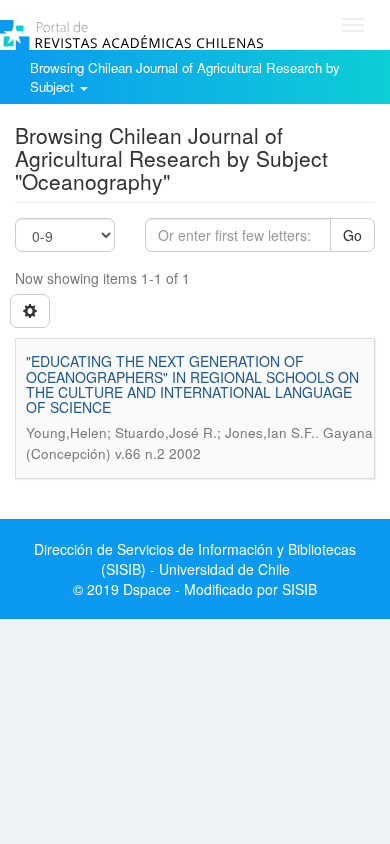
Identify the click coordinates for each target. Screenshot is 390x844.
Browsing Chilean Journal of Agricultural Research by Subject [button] (185, 77)
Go (352, 235)
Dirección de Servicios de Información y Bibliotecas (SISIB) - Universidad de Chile (195, 559)
